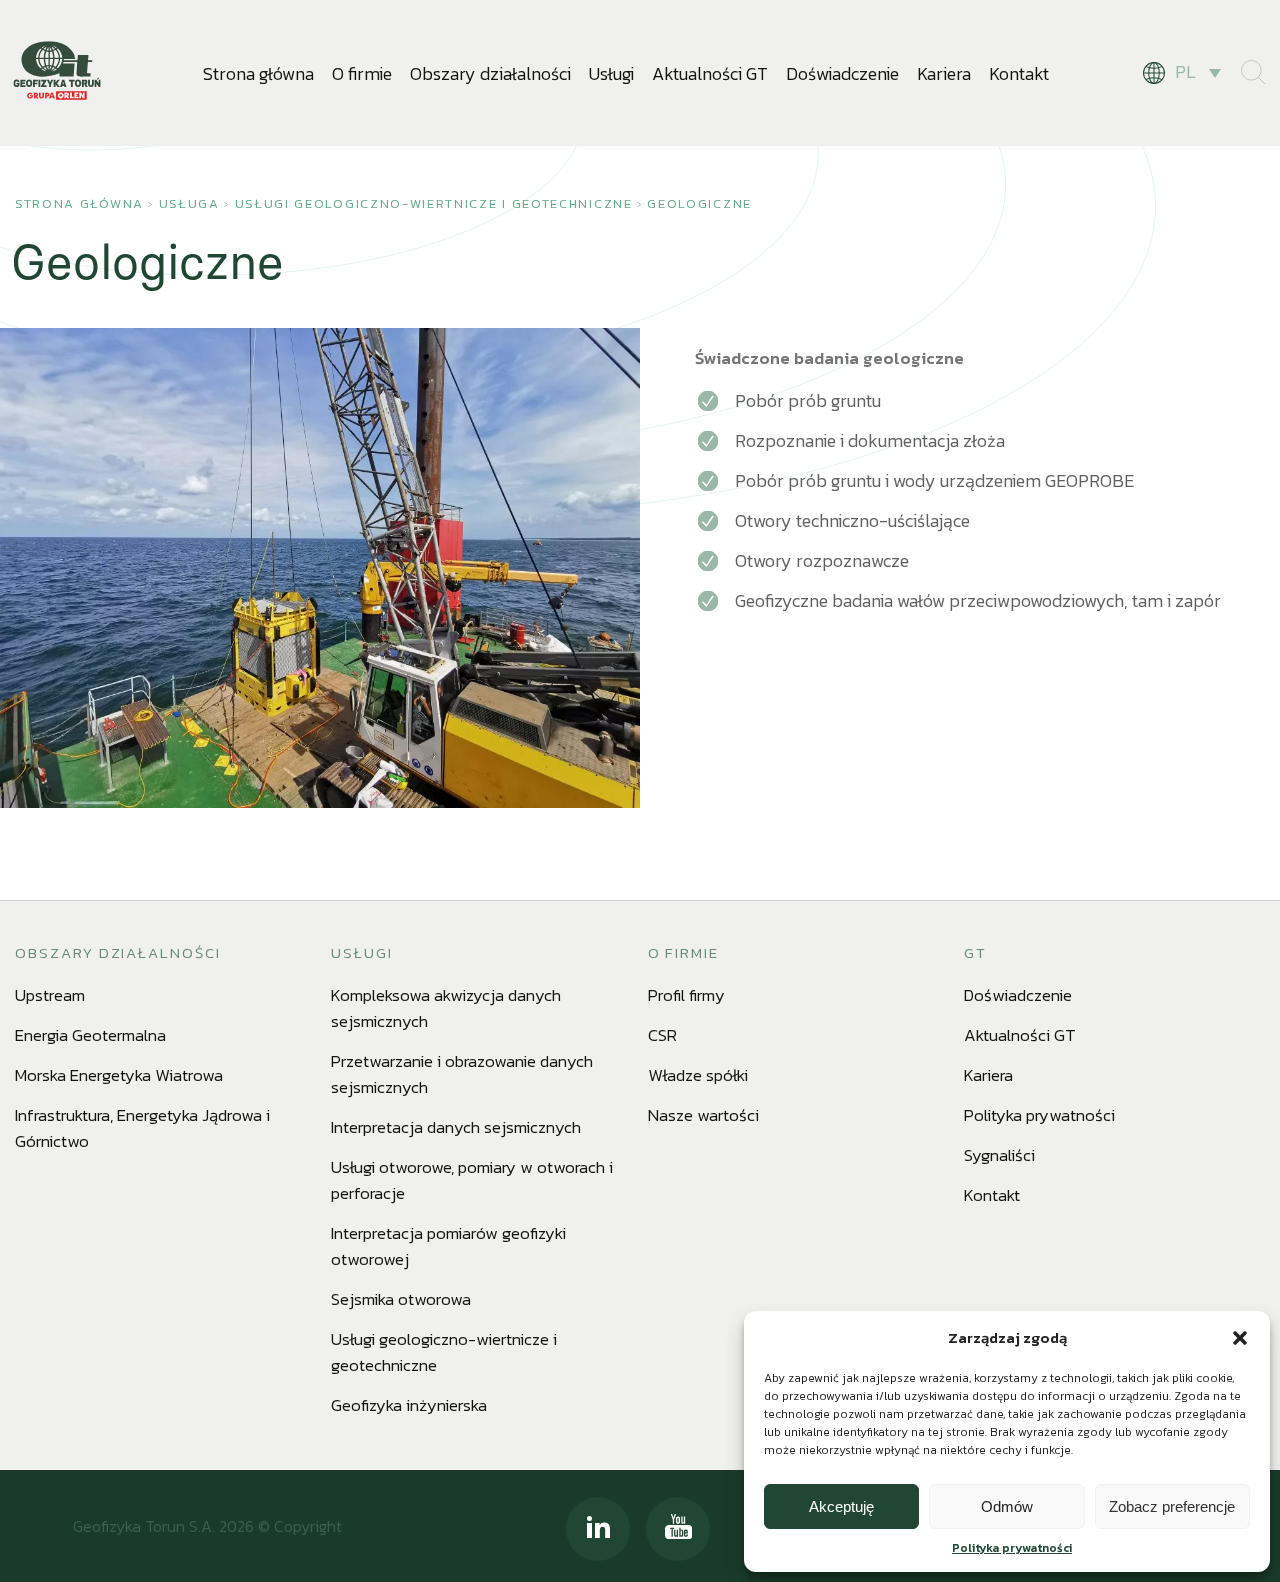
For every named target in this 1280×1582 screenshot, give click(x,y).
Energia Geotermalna (90, 1035)
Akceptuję (841, 1506)
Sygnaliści (999, 1155)
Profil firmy (686, 995)
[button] (1240, 1338)
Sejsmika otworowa (401, 1299)
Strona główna (258, 73)
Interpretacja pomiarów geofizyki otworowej (448, 1246)
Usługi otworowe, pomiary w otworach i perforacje (472, 1180)
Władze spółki (698, 1075)
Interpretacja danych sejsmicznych (456, 1127)
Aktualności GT (710, 73)
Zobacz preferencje (1172, 1506)
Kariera (944, 73)
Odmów (1007, 1506)
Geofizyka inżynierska (409, 1405)
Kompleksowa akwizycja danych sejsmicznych (446, 1008)
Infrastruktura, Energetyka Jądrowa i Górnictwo (142, 1128)
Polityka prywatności (1012, 1548)
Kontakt (1019, 73)
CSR (662, 1035)
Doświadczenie (842, 73)
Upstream (50, 995)
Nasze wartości (703, 1115)
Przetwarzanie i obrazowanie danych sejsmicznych (462, 1074)
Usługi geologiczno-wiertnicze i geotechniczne (434, 203)
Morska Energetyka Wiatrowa (119, 1075)
